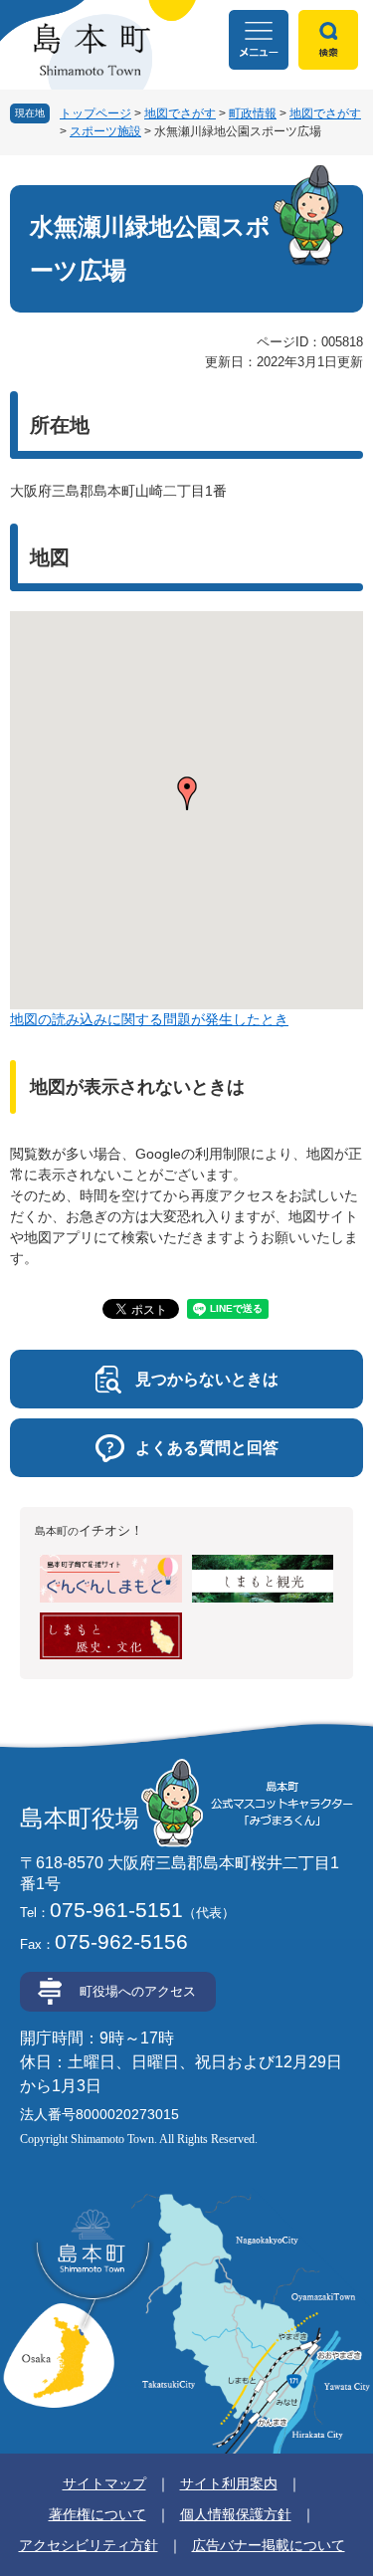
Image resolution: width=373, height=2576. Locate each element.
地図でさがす (180, 113)
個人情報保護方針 (236, 2514)
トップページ (95, 113)
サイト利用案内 (229, 2483)
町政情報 (253, 113)
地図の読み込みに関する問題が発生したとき (149, 1019)
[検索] (328, 40)
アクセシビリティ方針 (89, 2545)
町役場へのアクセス (138, 1991)
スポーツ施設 (105, 131)
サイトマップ (104, 2483)
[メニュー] (259, 40)
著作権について (97, 2514)
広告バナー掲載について (269, 2545)
